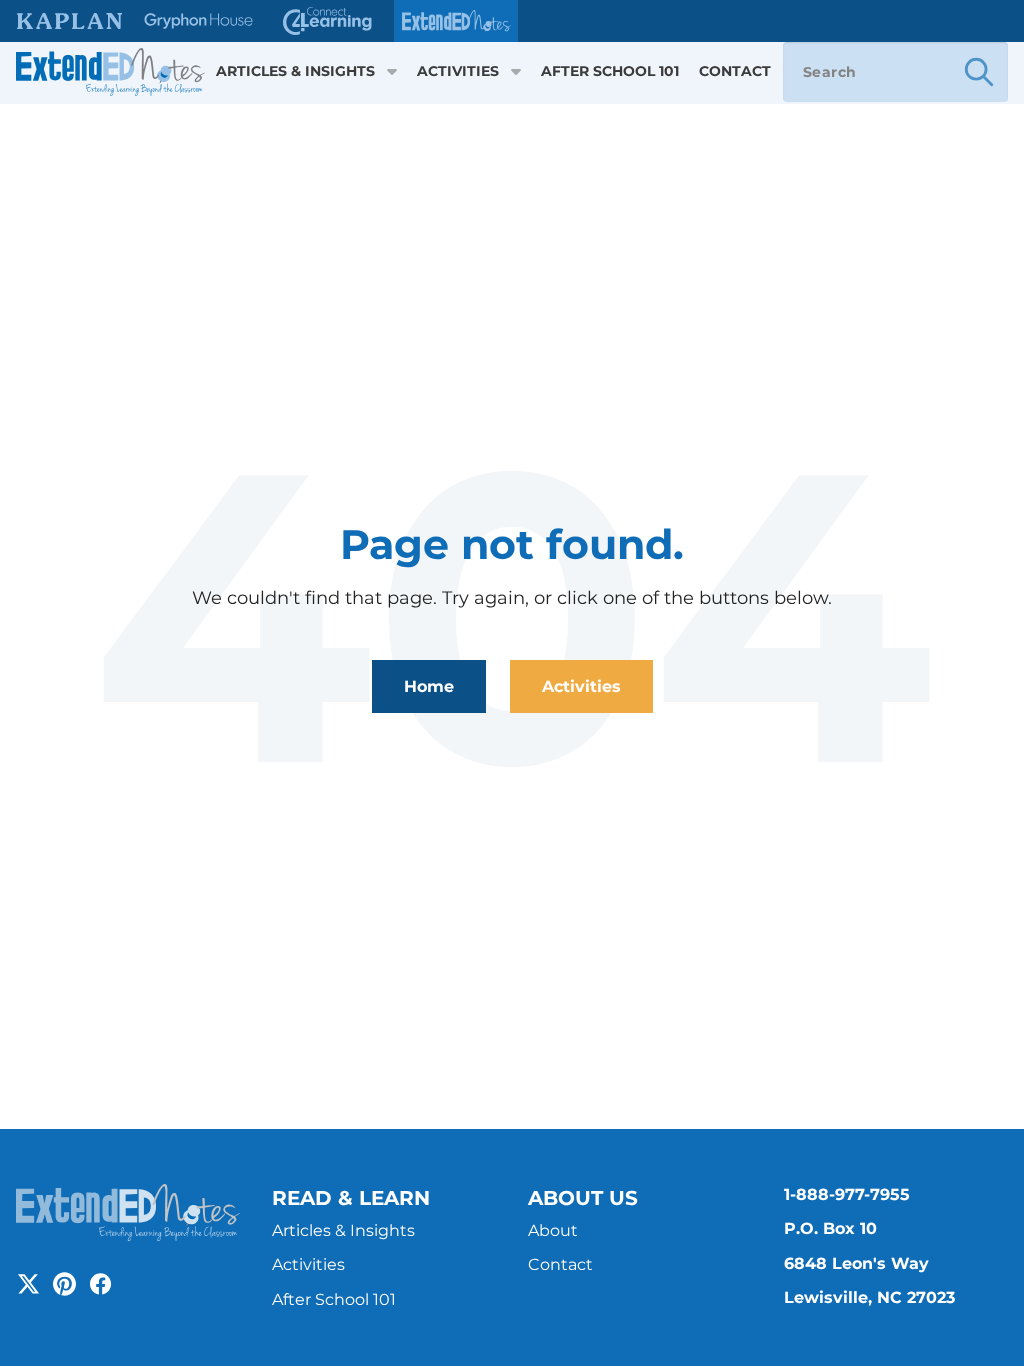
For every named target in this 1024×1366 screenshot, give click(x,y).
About (553, 1230)
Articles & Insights (295, 71)
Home (429, 686)
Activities (458, 71)
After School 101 (610, 71)
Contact (735, 71)
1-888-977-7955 (847, 1194)
